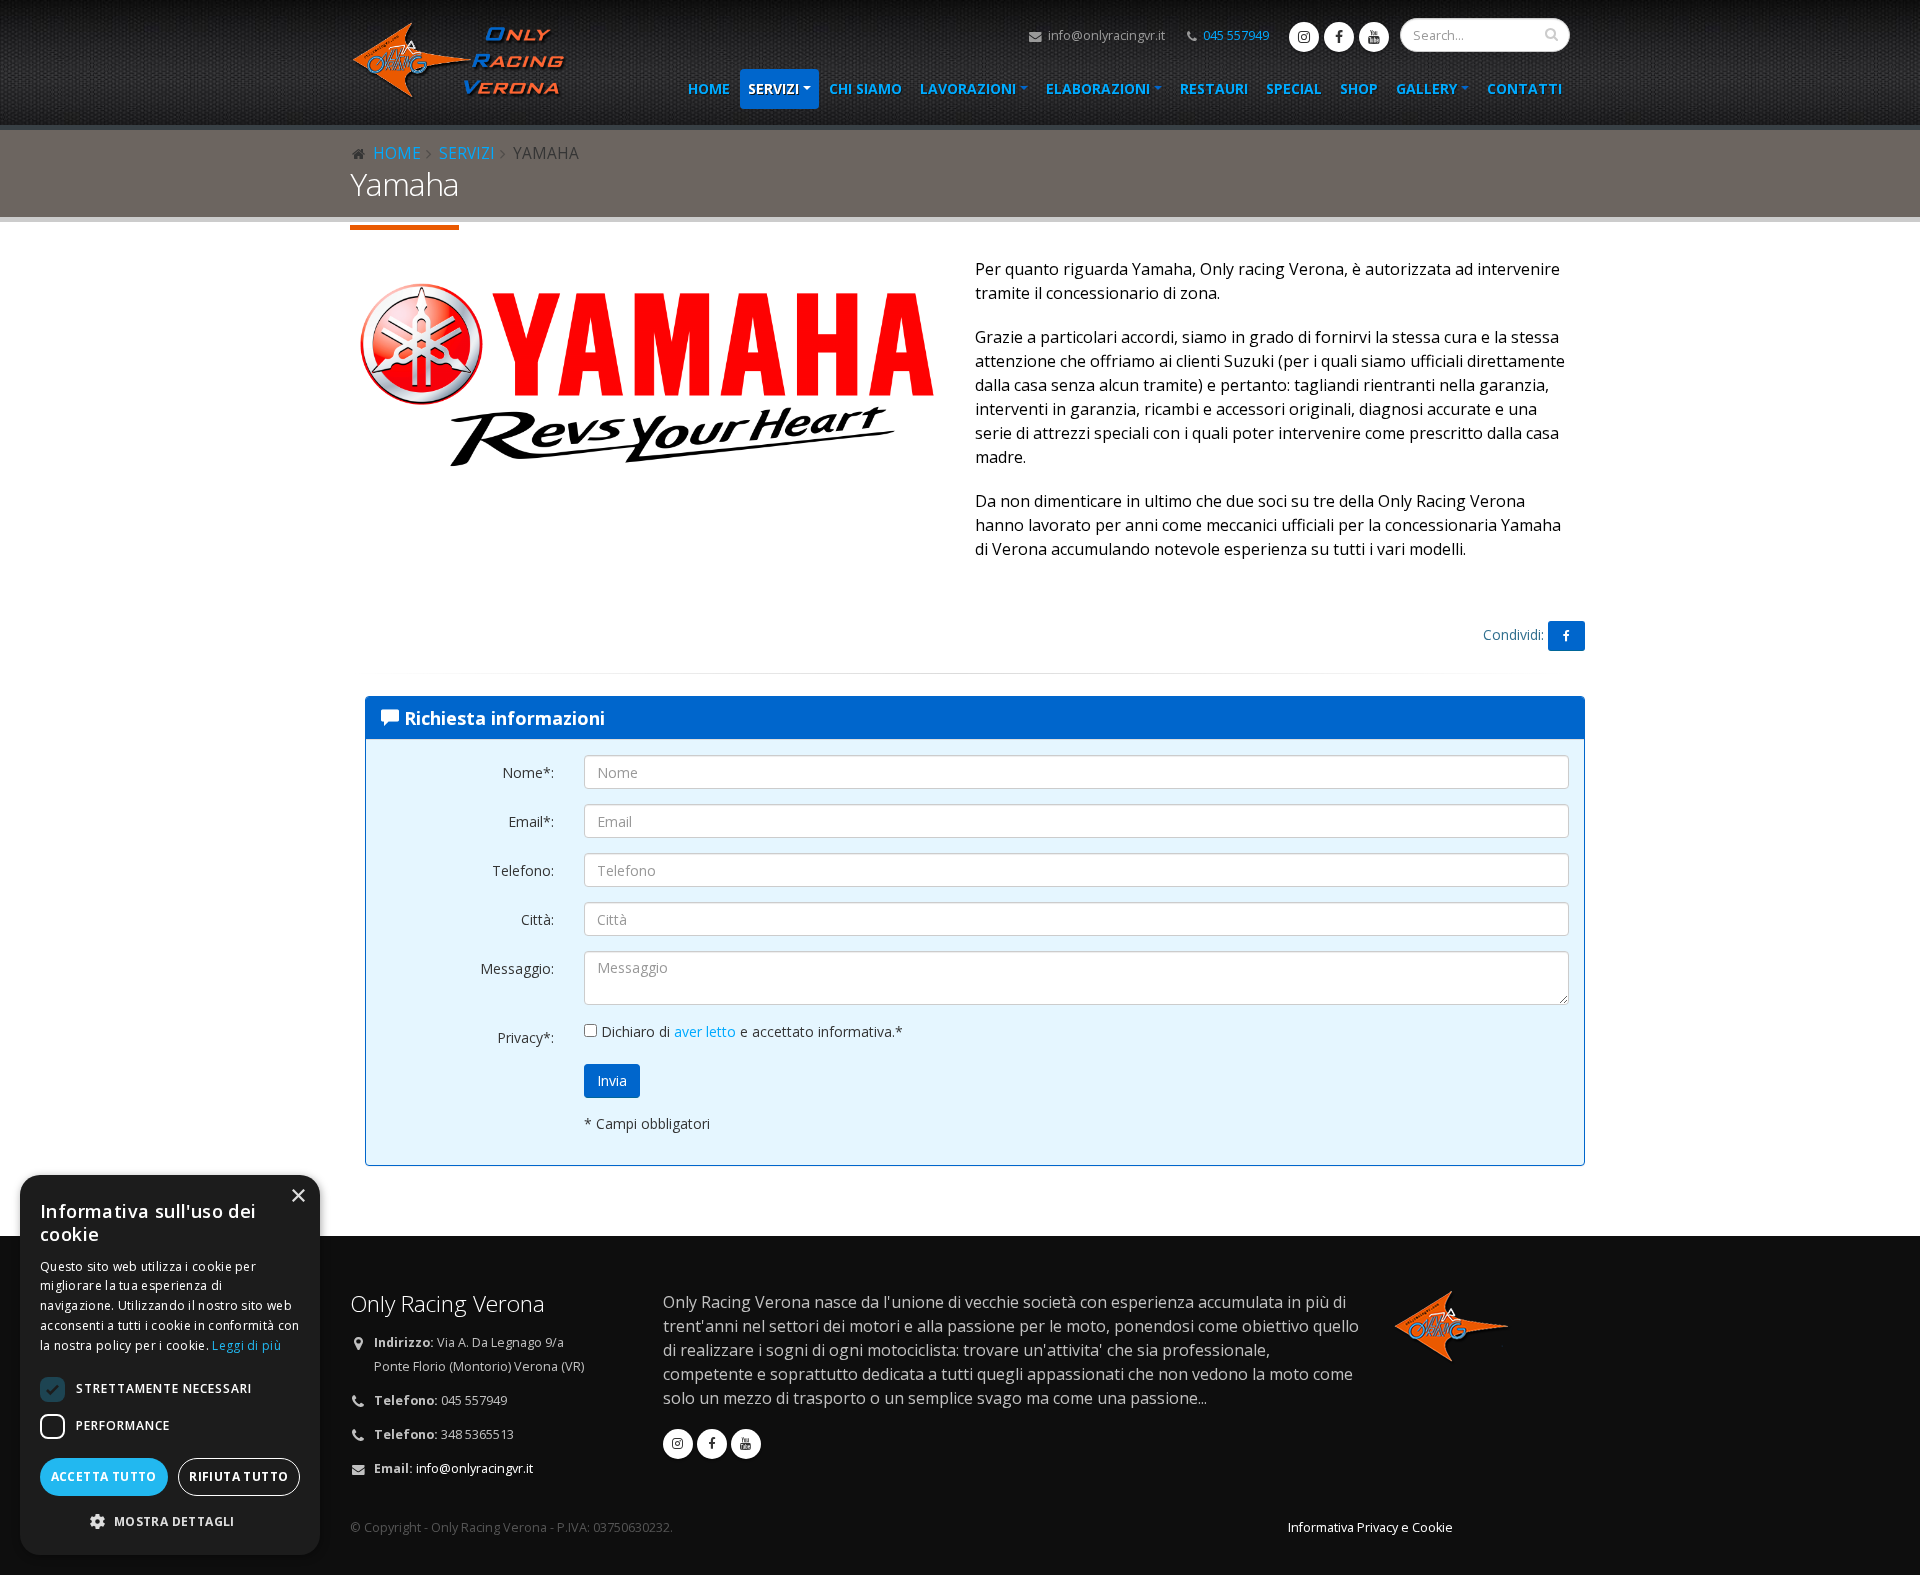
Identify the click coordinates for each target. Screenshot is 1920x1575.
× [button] (297, 1196)
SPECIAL (1294, 88)
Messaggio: (517, 968)
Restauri (1214, 88)
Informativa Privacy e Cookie (1370, 1527)
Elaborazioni (1098, 88)
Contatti (1524, 88)
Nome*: (528, 772)
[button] (170, 1522)
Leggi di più (246, 1345)
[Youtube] (1374, 37)
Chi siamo (865, 88)
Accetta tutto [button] (104, 1476)
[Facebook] (1339, 37)
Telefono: (523, 870)
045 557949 (1236, 35)
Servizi (773, 88)
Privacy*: (525, 1037)
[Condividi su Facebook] (1566, 636)
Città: (537, 919)
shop (1359, 88)
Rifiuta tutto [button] (238, 1476)
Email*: (531, 821)
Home (709, 88)
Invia (612, 1080)
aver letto (705, 1031)
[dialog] (170, 1365)
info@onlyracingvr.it (1105, 35)
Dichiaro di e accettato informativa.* (750, 1031)
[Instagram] (1304, 37)
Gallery (1426, 88)
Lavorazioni (968, 88)
